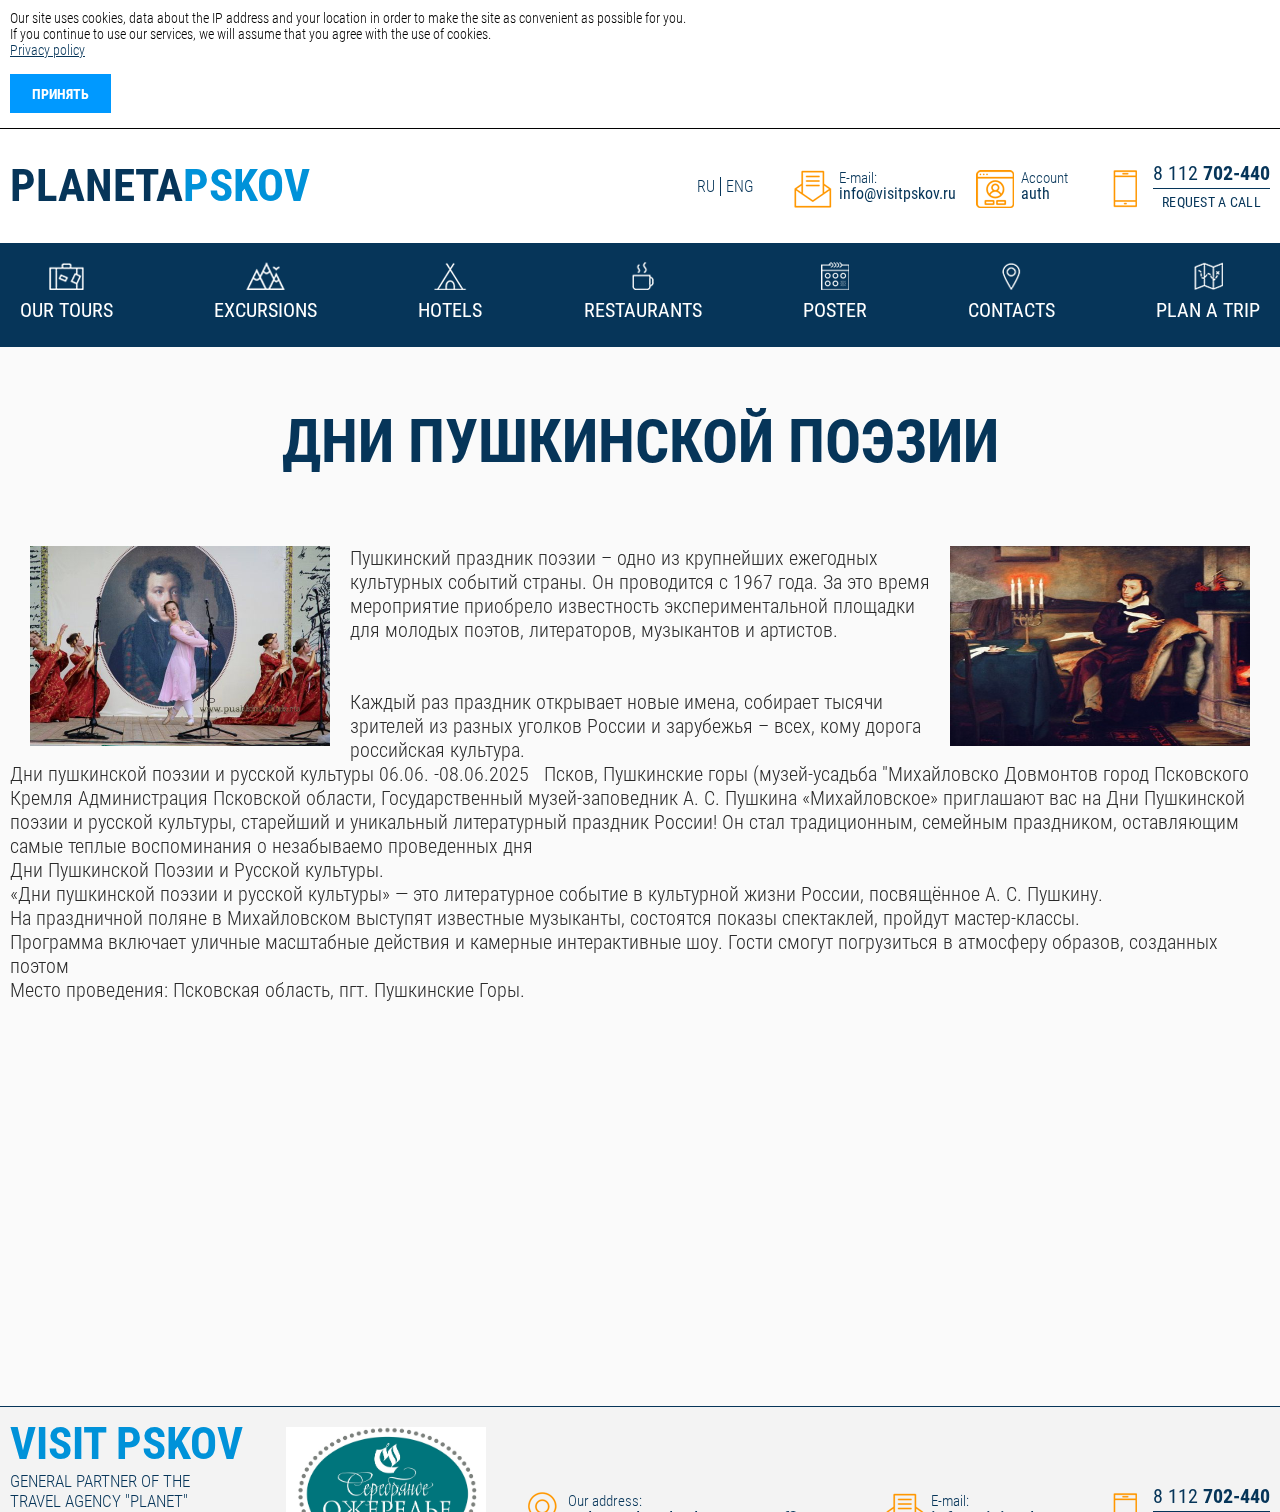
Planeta (160, 185)
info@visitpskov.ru (897, 193)
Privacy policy (47, 50)
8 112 (1211, 173)
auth (1035, 193)
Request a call (1211, 202)
